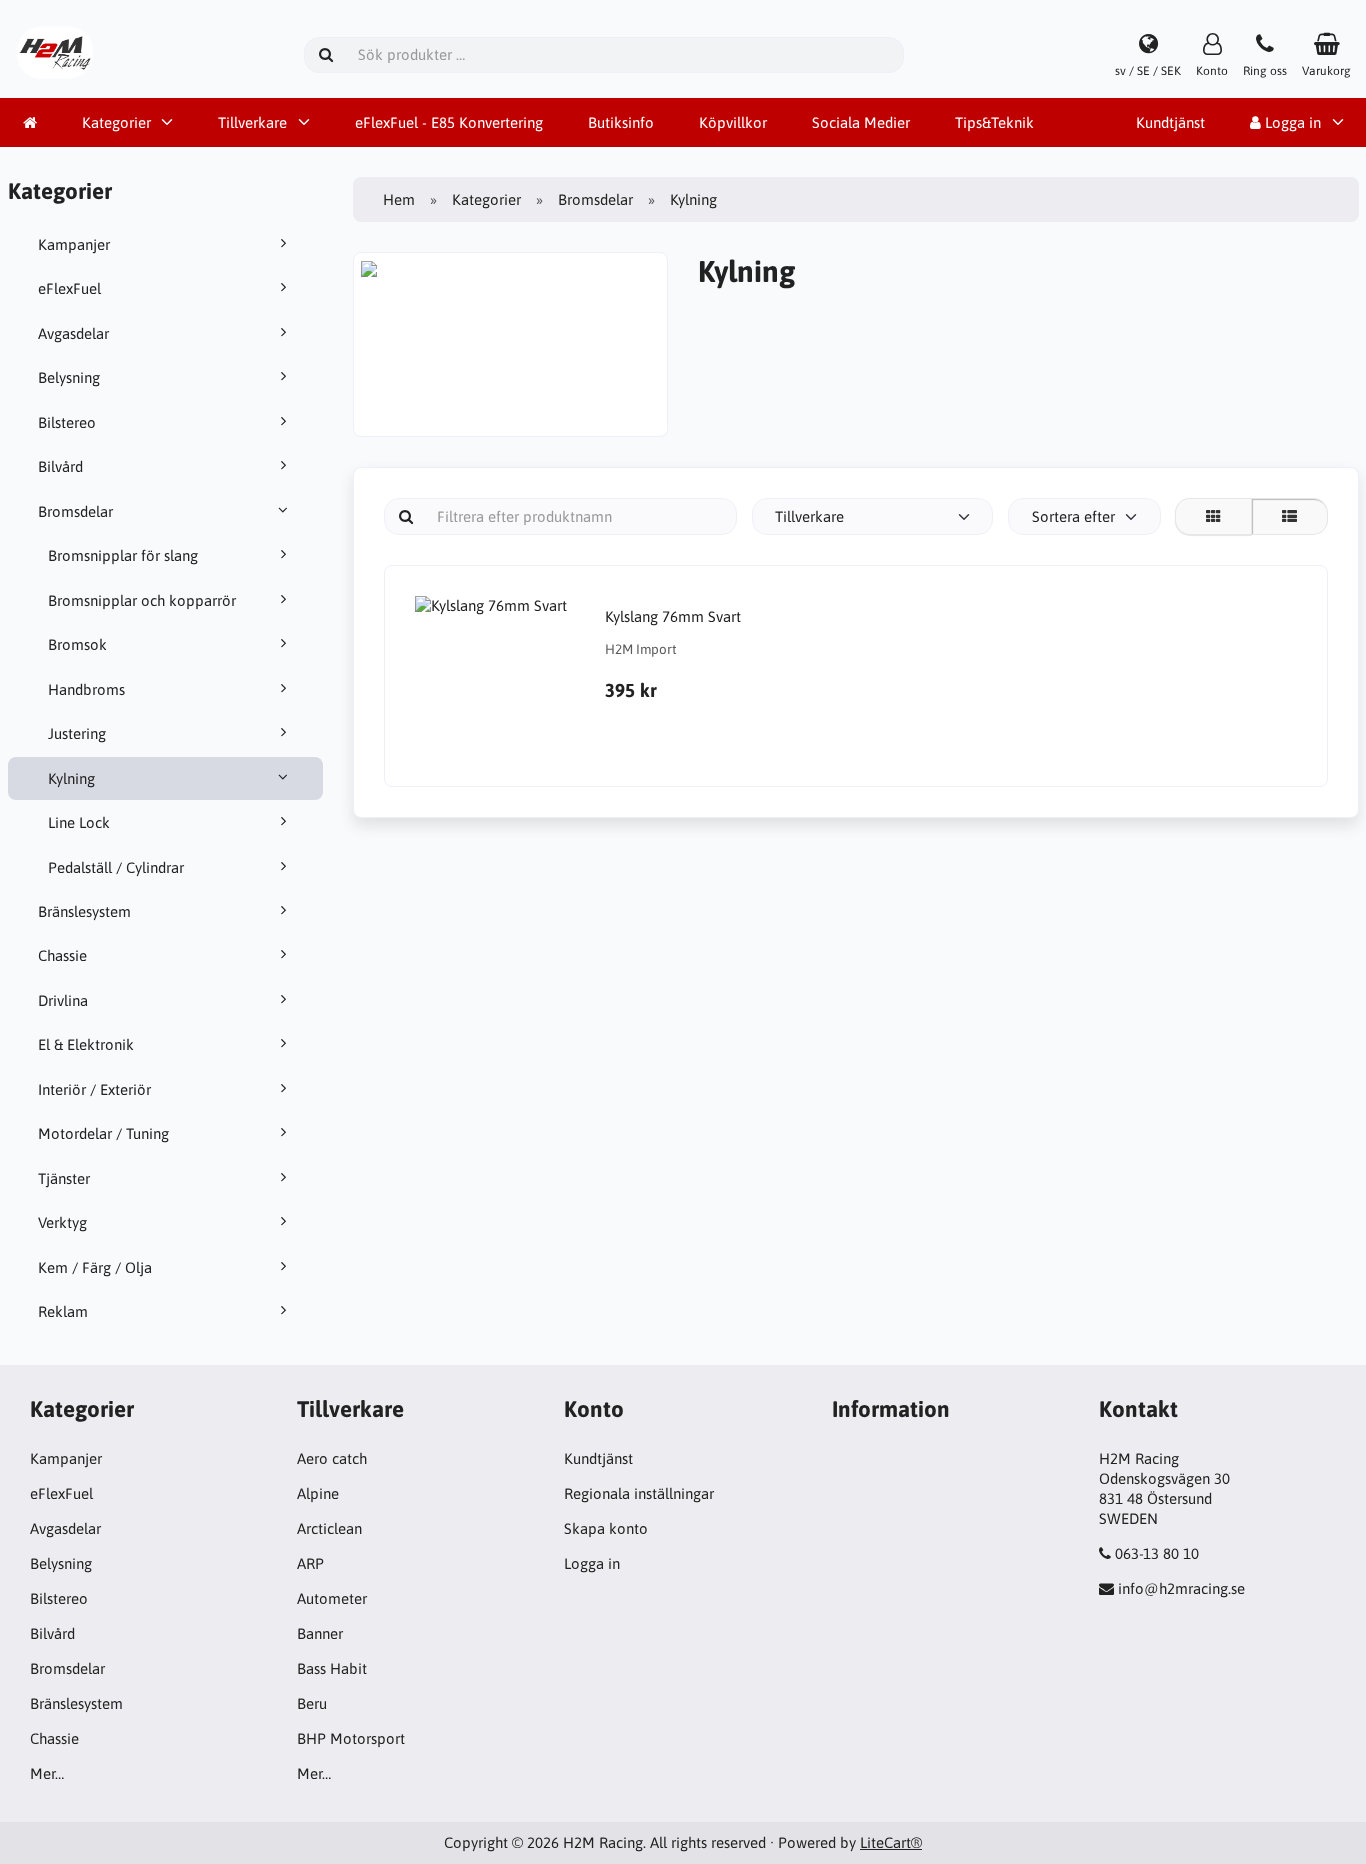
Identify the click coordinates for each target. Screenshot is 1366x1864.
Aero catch (332, 1458)
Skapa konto (606, 1528)
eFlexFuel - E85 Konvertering (449, 122)
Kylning (71, 778)
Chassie (62, 955)
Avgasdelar (73, 333)
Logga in (592, 1563)
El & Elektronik (86, 1044)
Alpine (318, 1493)
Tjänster (64, 1178)
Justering (77, 733)
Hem (399, 199)
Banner (320, 1633)
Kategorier (116, 122)
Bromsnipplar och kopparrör (142, 600)
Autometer (332, 1598)
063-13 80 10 (1157, 1553)
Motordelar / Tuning (103, 1133)
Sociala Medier (861, 122)
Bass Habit (332, 1668)
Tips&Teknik (994, 122)
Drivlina (63, 1000)
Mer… (47, 1773)
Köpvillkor (733, 122)
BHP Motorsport (351, 1738)
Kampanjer (74, 244)
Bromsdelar (75, 511)
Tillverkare (252, 122)
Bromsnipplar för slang (123, 555)
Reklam (63, 1311)
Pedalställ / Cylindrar (116, 867)
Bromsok (77, 644)
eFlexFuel (69, 288)
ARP (310, 1563)
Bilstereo (67, 422)
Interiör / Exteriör (94, 1089)
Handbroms (86, 689)
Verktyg (62, 1222)
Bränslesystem (84, 911)
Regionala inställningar (639, 1493)
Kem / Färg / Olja (95, 1267)
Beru (312, 1703)
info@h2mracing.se (1181, 1588)
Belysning (69, 377)
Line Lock (79, 822)
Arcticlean (329, 1528)
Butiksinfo (621, 122)
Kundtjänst (1170, 122)
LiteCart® (891, 1842)
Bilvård (60, 466)
